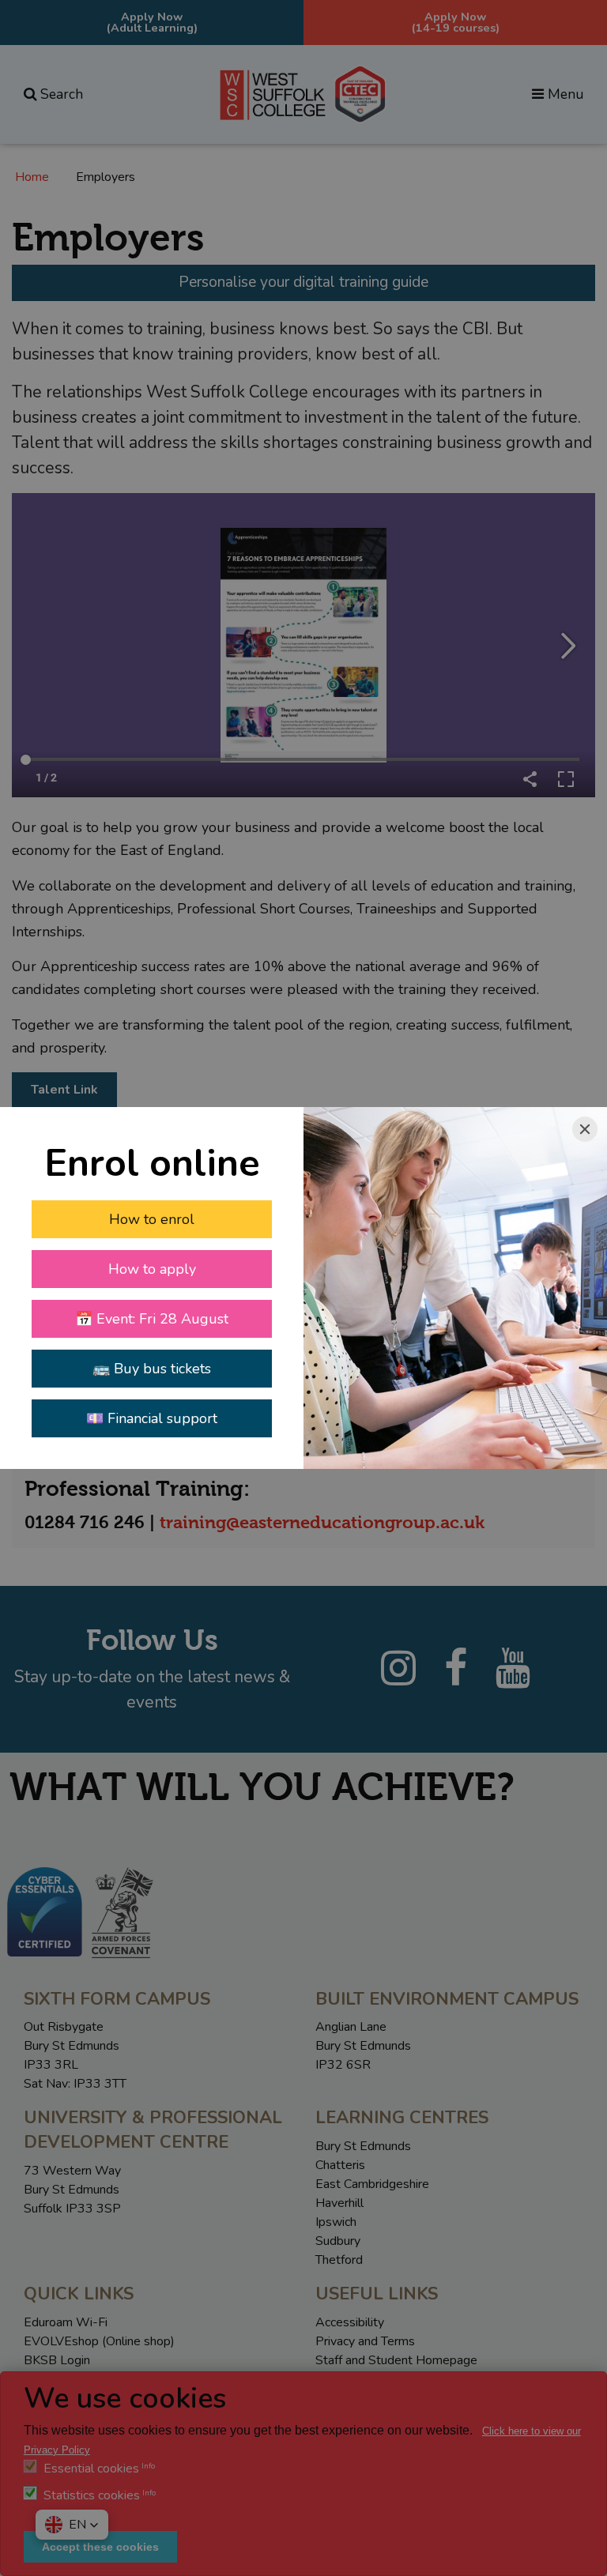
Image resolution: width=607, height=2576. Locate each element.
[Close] (585, 1129)
